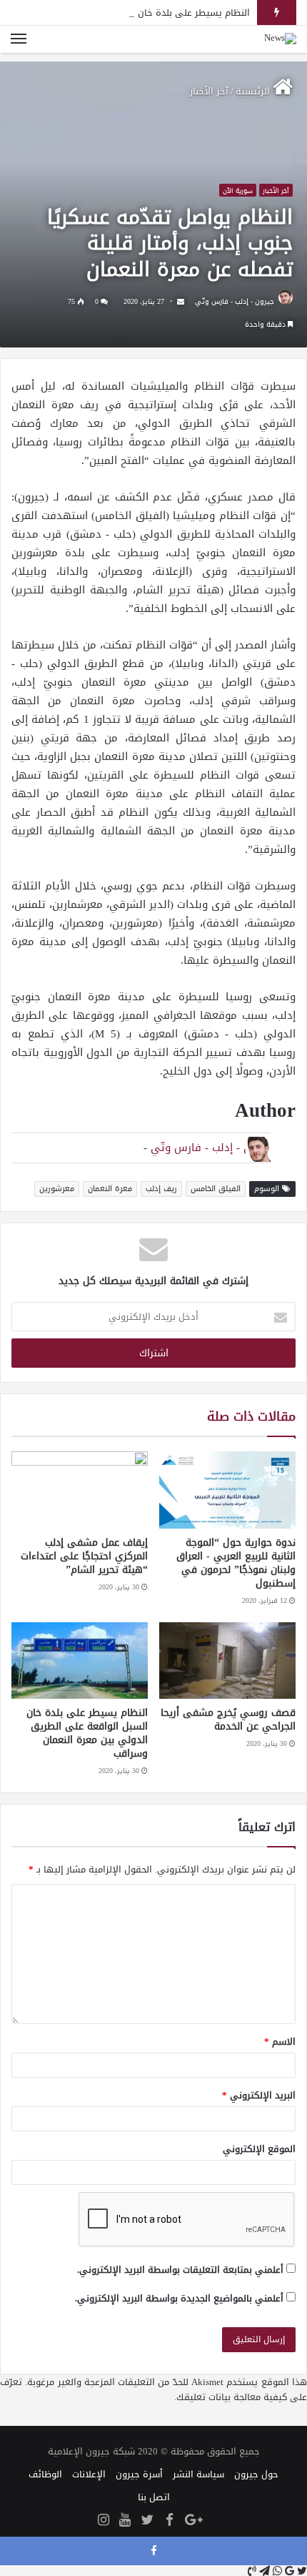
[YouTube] (125, 2521)
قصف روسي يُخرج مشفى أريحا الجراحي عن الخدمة (228, 1719)
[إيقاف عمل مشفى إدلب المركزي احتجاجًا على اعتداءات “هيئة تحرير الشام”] (80, 1490)
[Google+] (193, 2521)
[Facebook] (169, 2521)
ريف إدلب (161, 1189)
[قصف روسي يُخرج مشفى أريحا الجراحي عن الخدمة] (227, 1661)
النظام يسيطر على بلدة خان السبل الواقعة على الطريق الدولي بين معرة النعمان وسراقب (87, 1733)
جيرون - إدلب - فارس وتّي (235, 301)
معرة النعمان (110, 1189)
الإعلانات (89, 2474)
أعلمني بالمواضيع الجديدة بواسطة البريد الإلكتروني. (179, 2298)
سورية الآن (238, 191)
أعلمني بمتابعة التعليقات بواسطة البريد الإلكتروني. (180, 2270)
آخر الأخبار (209, 91)
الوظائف (45, 2474)
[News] (280, 39)
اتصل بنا (154, 2497)
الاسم (280, 2042)
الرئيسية (254, 91)
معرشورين (57, 1189)
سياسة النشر (198, 2474)
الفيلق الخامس (216, 1189)
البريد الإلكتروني (259, 2095)
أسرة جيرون (139, 2474)
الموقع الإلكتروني (259, 2149)
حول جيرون (256, 2474)
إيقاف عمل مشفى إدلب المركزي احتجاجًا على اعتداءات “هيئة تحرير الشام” (84, 1556)
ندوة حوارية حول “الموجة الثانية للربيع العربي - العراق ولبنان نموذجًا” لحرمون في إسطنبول (236, 1563)
